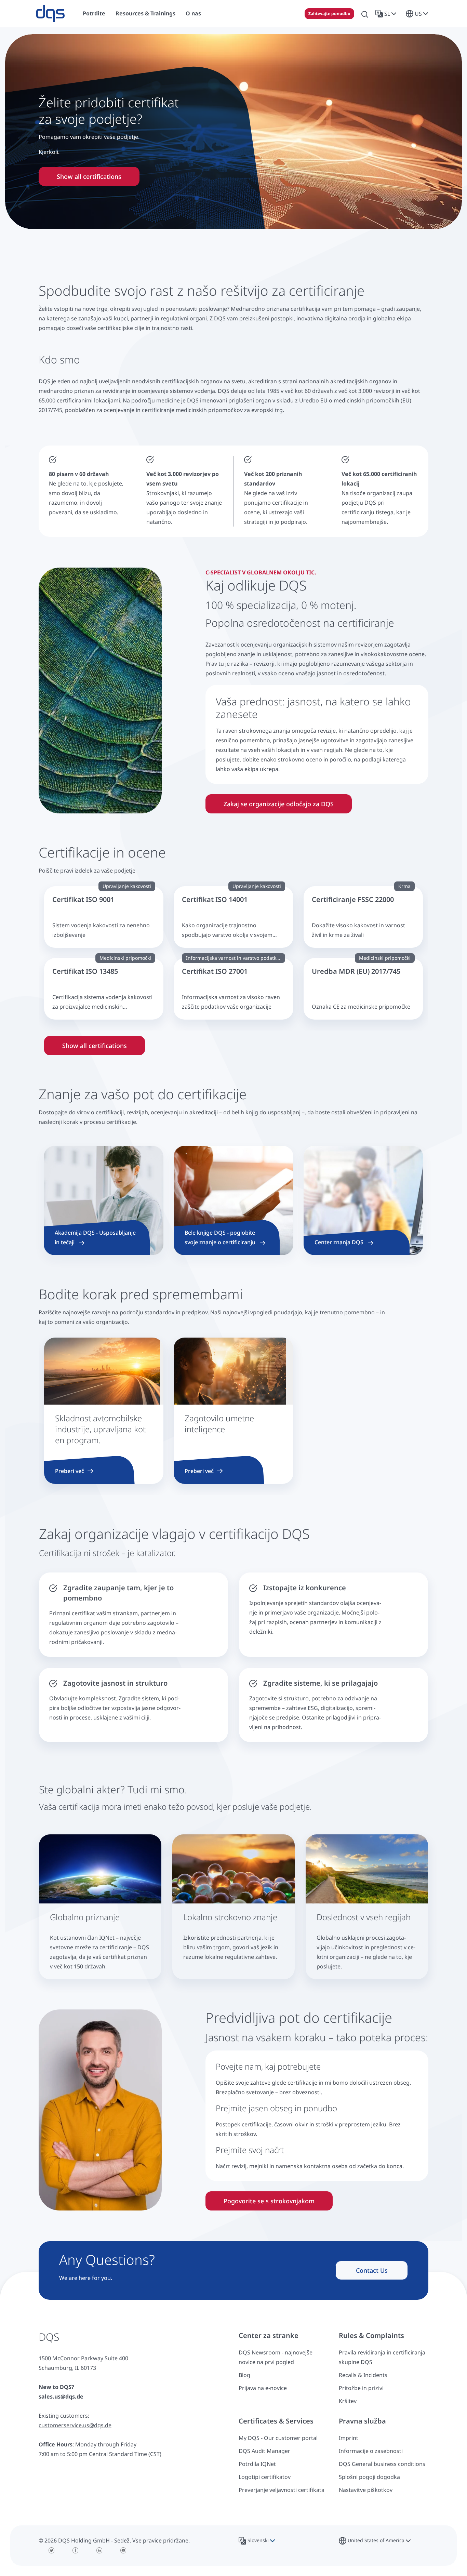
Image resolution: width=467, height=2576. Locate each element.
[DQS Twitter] (52, 2550)
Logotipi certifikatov (265, 2477)
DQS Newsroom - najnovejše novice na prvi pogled (276, 2357)
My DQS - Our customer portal (278, 2438)
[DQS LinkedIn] (99, 2550)
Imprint (349, 2438)
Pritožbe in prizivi (361, 2388)
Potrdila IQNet (257, 2464)
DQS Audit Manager (264, 2451)
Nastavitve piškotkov (366, 2490)
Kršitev (348, 2401)
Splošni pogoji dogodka (369, 2477)
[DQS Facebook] (76, 2550)
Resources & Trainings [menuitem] (145, 13)
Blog (244, 2375)
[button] (387, 14)
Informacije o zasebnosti (371, 2451)
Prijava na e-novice (263, 2388)
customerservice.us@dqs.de (75, 2425)
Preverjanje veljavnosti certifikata (282, 2490)
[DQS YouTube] (123, 2550)
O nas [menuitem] (193, 13)
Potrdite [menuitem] (94, 13)
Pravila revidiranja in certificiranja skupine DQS (382, 2357)
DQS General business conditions (382, 2464)
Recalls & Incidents (363, 2375)
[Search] (365, 14)
